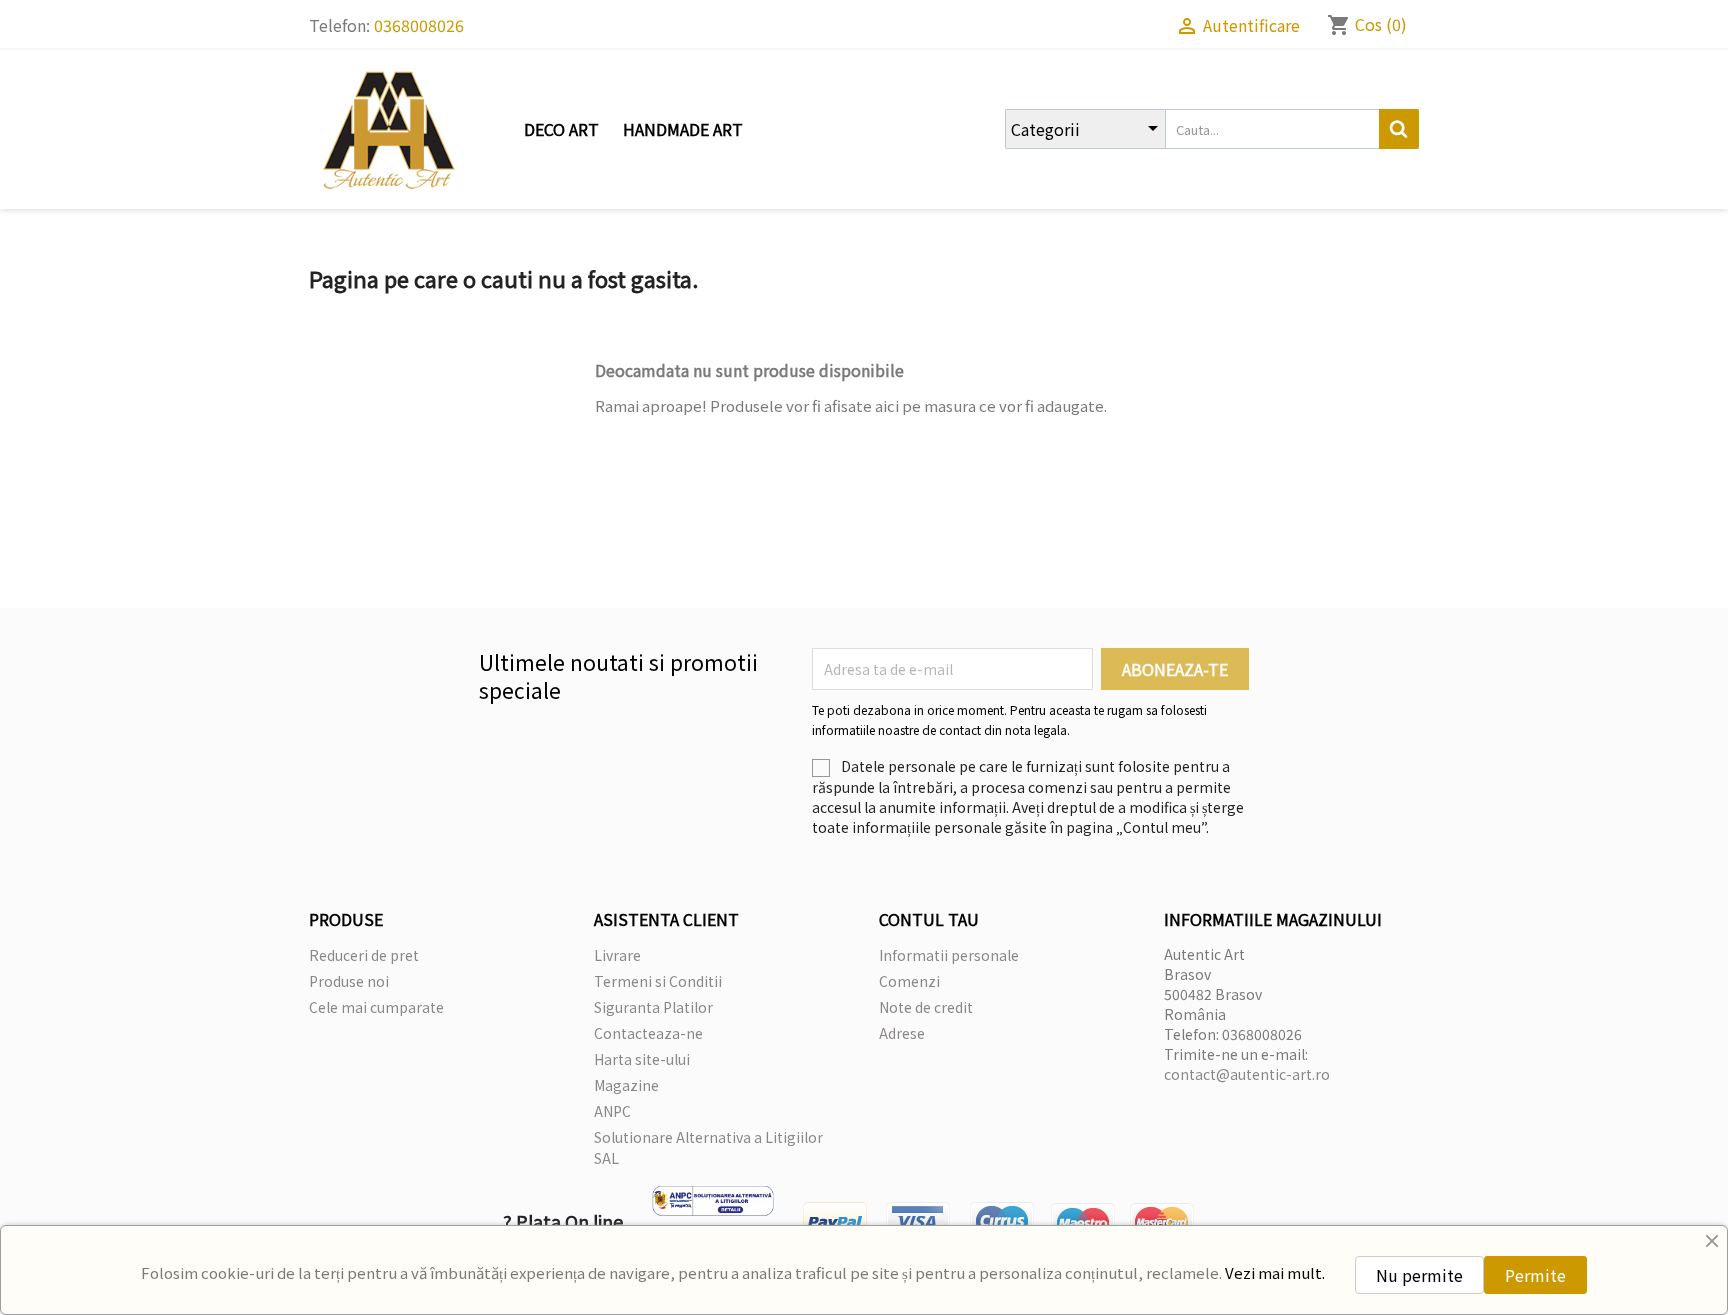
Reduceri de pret (364, 955)
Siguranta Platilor (653, 1007)
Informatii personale (949, 955)
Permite (1535, 1275)
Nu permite (1419, 1275)
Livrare (617, 955)
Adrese (902, 1033)
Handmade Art (683, 129)
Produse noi (349, 981)
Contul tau (929, 919)
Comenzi (909, 981)
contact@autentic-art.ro (1247, 1074)
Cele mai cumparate (376, 1007)
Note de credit (926, 1007)
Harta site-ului (642, 1059)
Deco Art (561, 129)
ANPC (612, 1111)
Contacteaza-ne (648, 1033)
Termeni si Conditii (658, 981)
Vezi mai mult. (1275, 1272)
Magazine (626, 1085)
